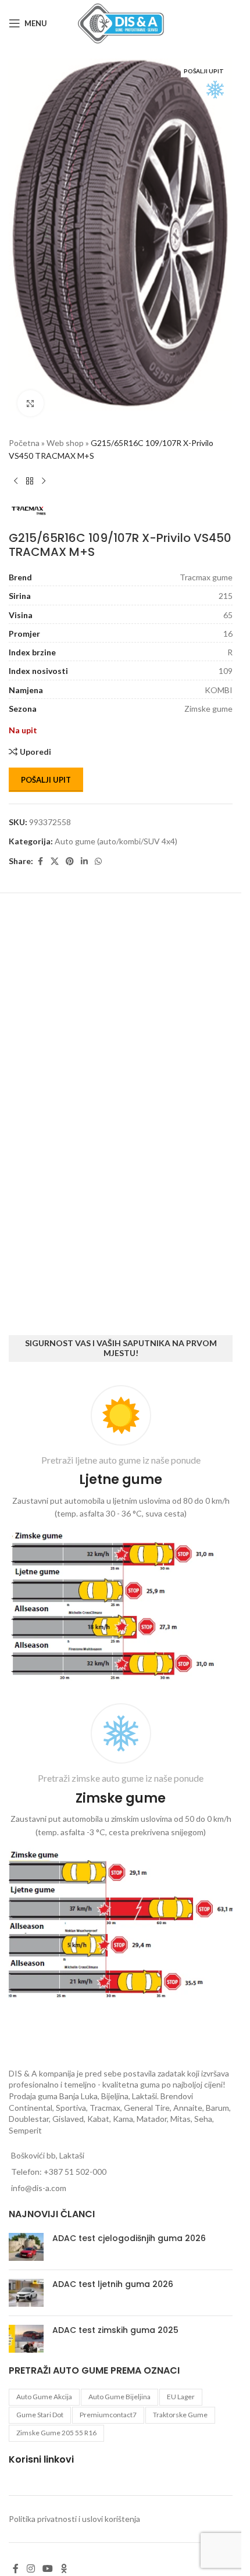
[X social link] (55, 848)
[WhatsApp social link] (98, 848)
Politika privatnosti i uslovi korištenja (74, 2519)
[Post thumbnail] (26, 2247)
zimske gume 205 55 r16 (56, 2433)
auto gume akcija (44, 2397)
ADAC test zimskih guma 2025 (115, 2330)
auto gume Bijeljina (119, 2397)
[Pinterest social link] (70, 848)
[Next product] (44, 468)
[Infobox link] (121, 1535)
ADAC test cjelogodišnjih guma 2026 (129, 2238)
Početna (24, 429)
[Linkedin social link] (84, 848)
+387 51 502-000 (75, 2172)
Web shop (65, 429)
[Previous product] (16, 468)
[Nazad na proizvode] (30, 468)
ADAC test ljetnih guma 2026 (113, 2284)
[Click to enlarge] (31, 389)
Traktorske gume (180, 2415)
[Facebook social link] (40, 848)
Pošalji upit (46, 766)
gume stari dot (40, 2415)
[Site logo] (121, 22)
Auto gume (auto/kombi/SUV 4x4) (116, 827)
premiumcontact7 (108, 2415)
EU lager (181, 2397)
